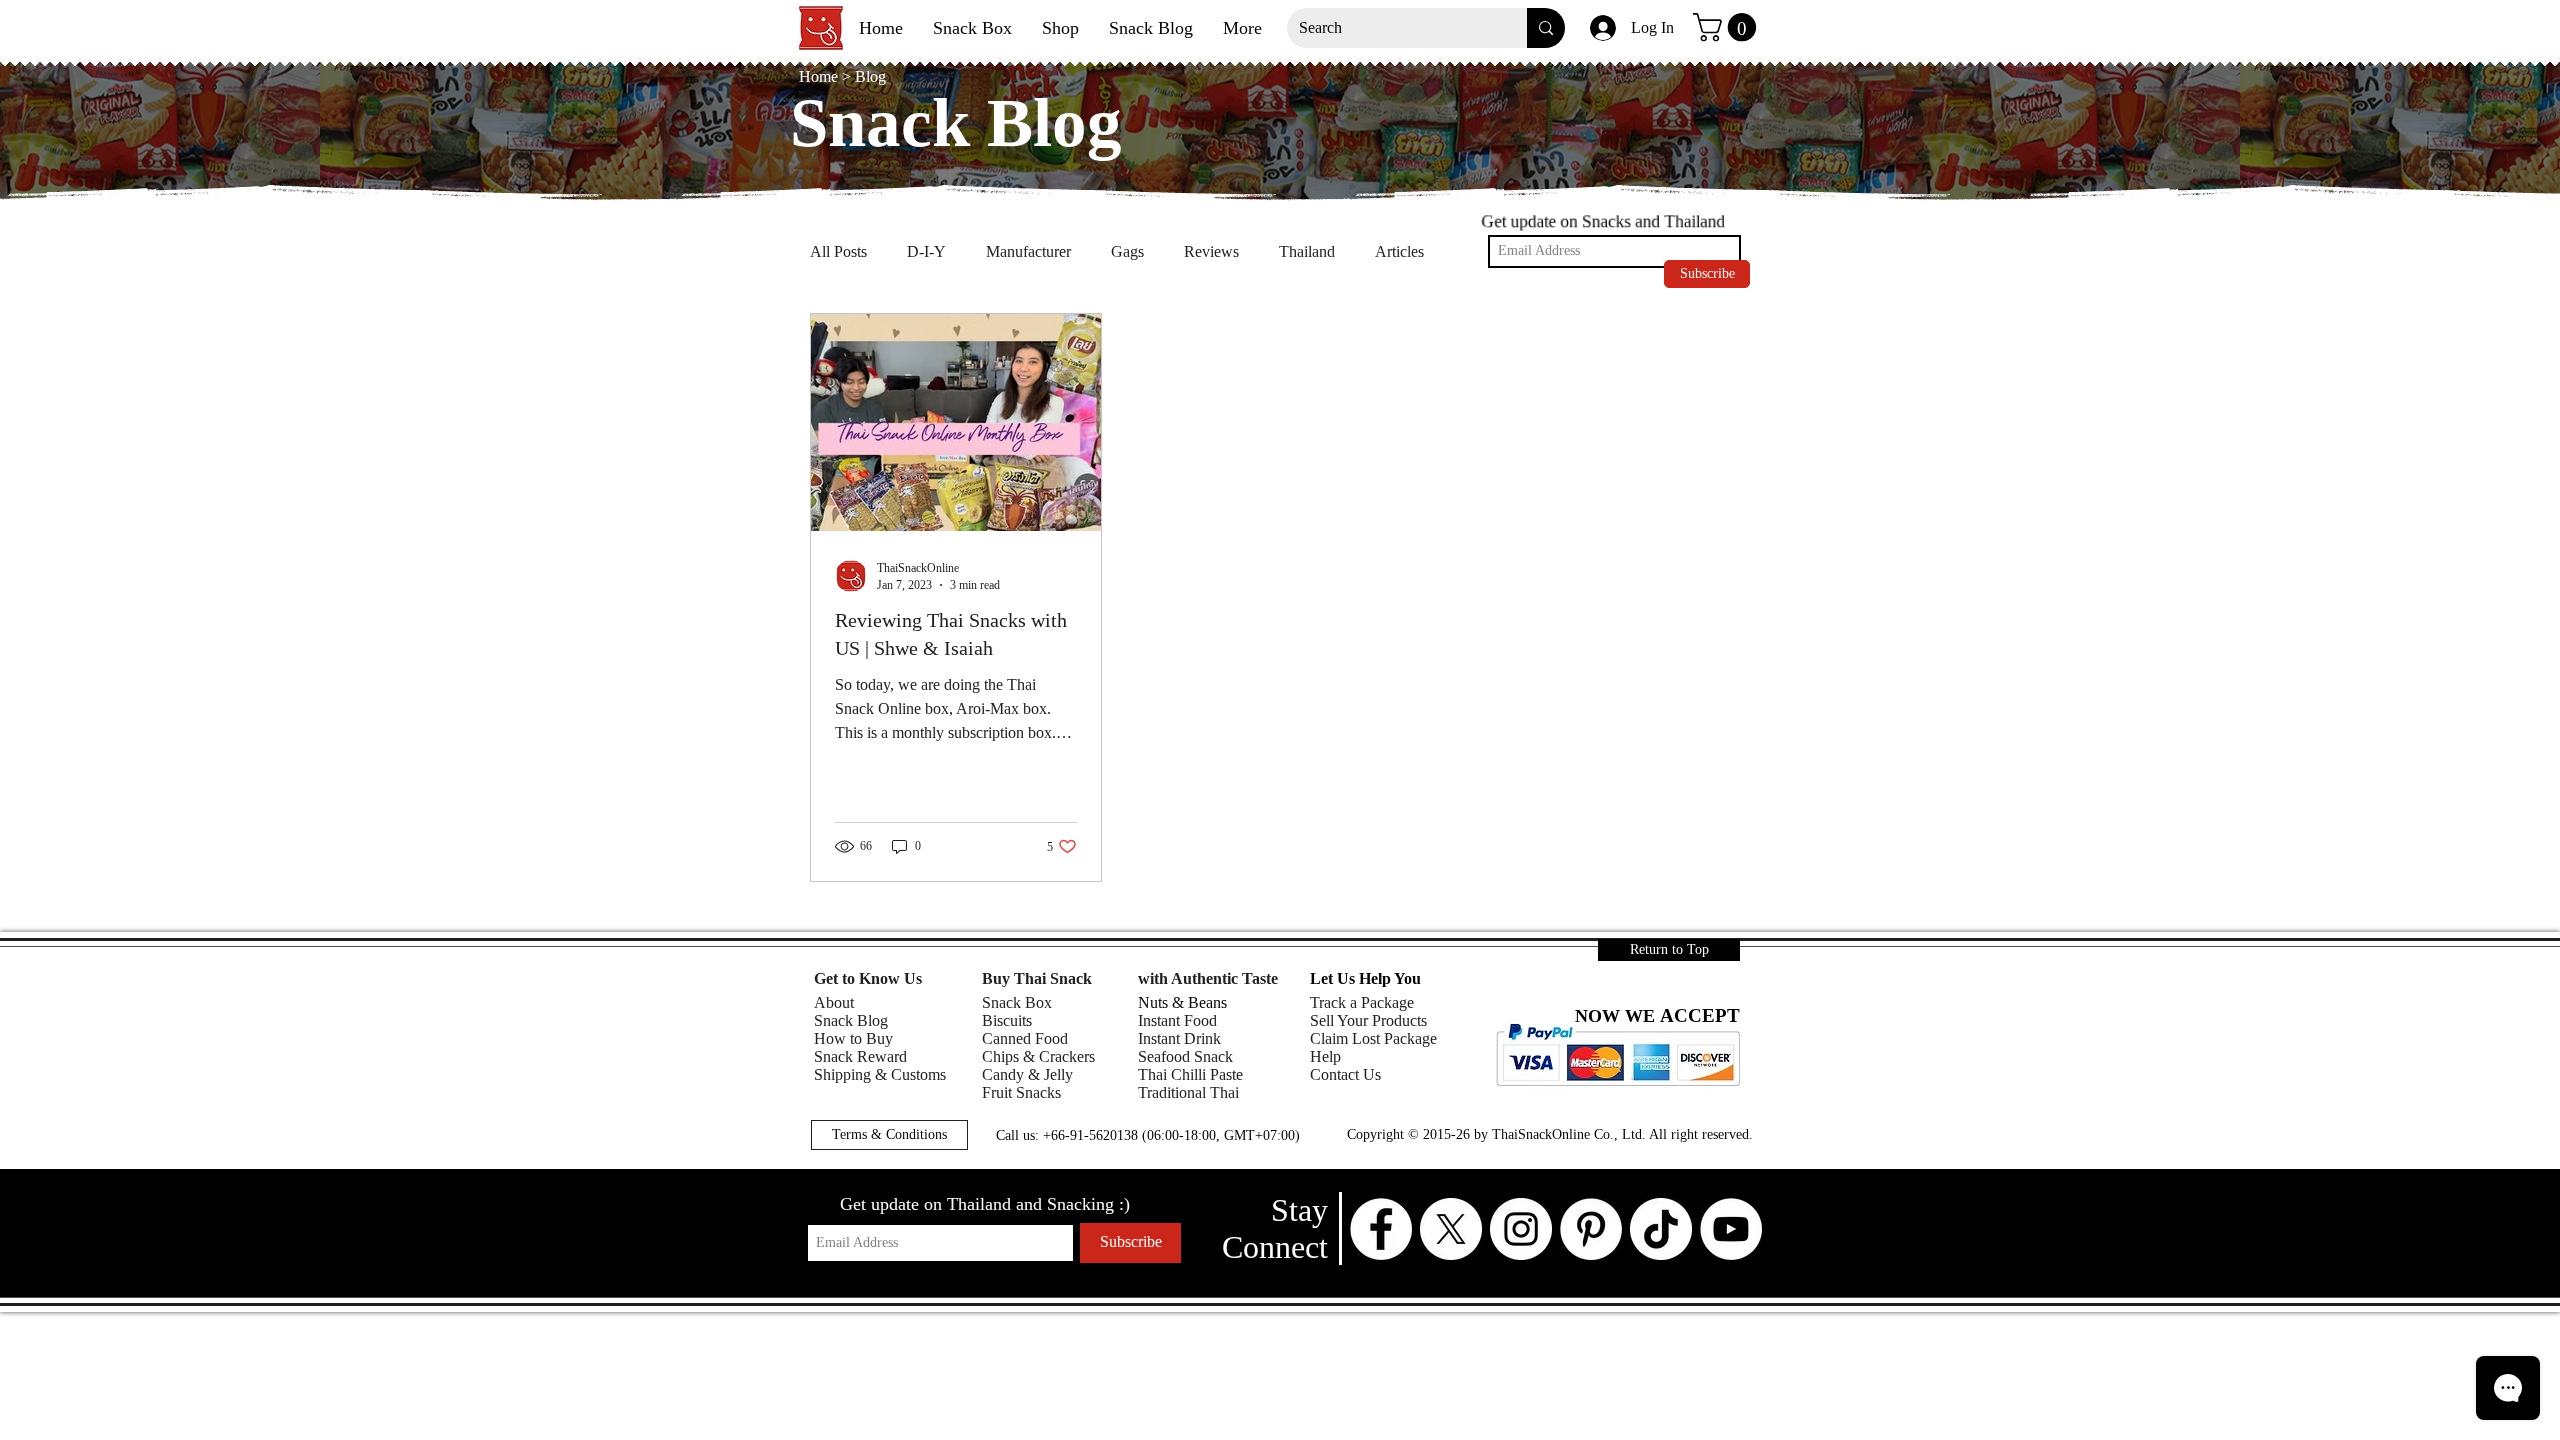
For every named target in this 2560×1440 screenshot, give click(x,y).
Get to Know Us (868, 978)
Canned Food (1025, 1038)
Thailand (1307, 251)
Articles (1399, 251)
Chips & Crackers (1038, 1056)
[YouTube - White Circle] (1731, 1229)
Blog (870, 76)
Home (820, 76)
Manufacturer (1028, 251)
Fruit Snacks (1021, 1092)
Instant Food (1177, 1020)
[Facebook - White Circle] (1381, 1229)
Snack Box (1017, 1002)
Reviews (1211, 251)
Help (1325, 1056)
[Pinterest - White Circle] (1591, 1229)
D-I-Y (926, 251)
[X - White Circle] (1451, 1229)
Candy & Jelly (1027, 1074)
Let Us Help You (1365, 978)
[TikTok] (1661, 1229)
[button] (1728, 27)
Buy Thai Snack (1037, 978)
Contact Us (1345, 1074)
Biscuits (1007, 1020)
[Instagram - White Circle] (1521, 1229)
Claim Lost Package (1373, 1038)
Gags (1127, 251)
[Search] (1546, 28)
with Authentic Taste (1208, 978)
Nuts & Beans (1182, 1002)
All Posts (838, 251)
